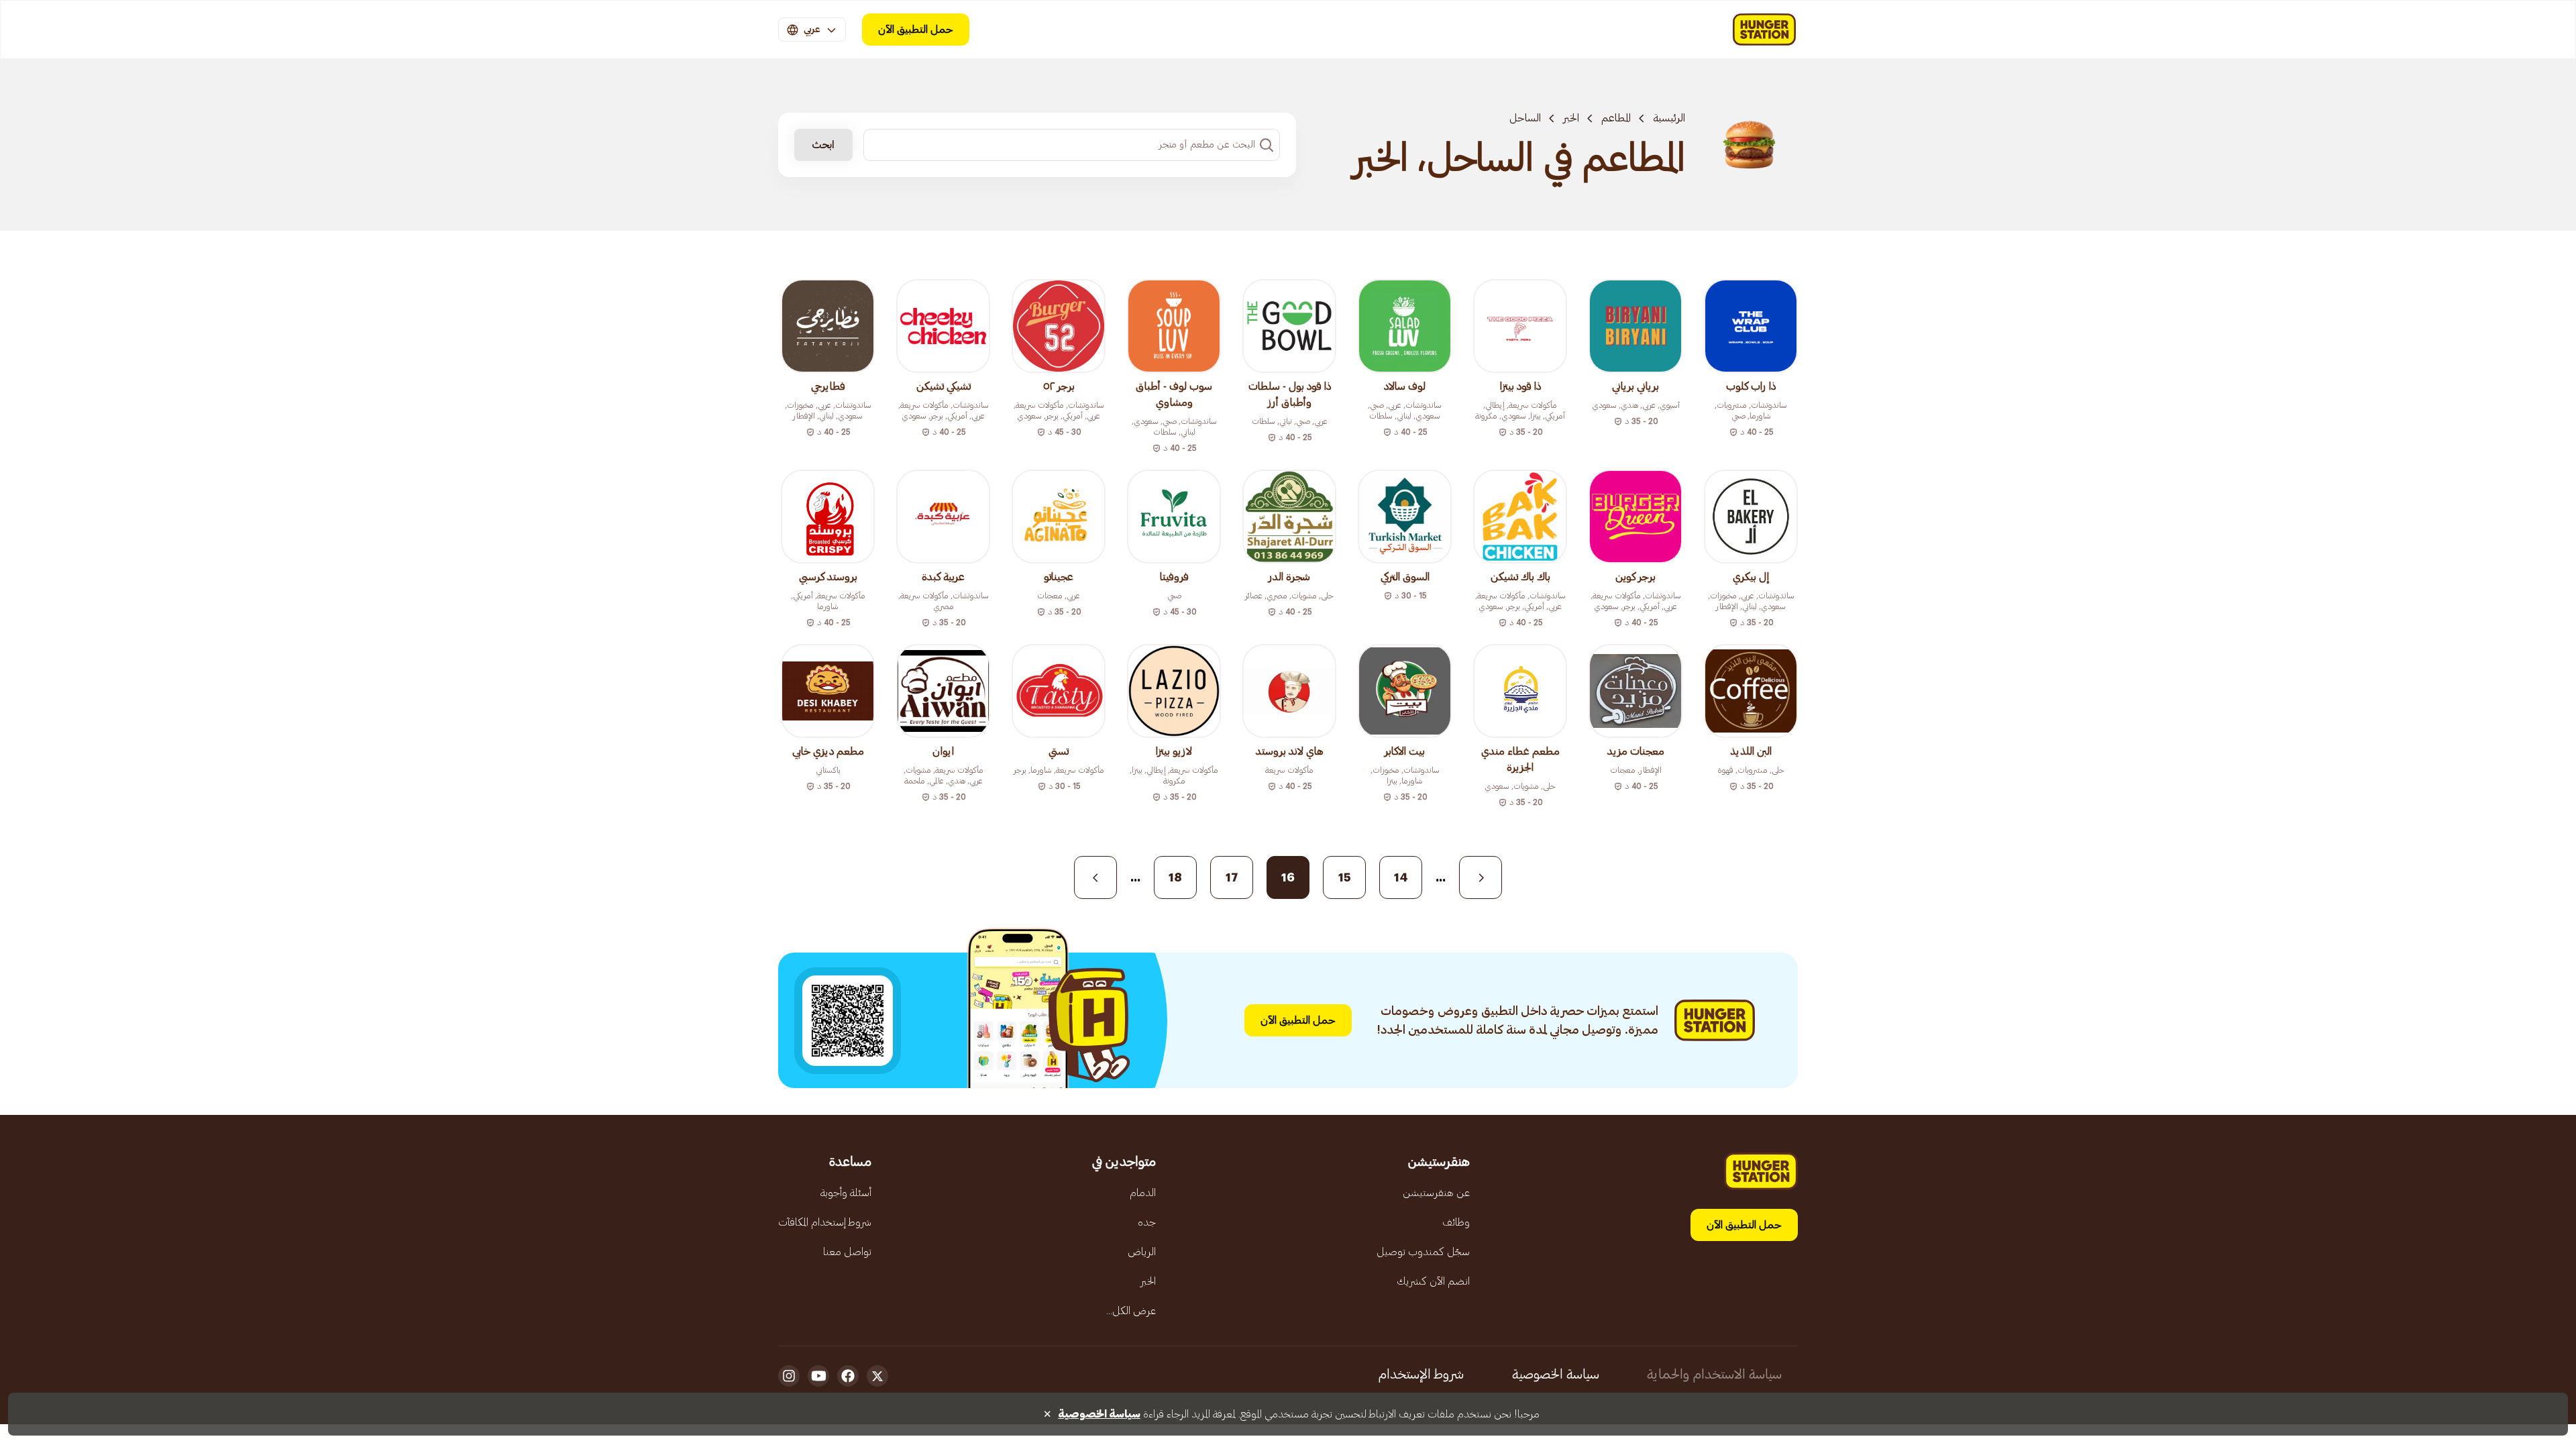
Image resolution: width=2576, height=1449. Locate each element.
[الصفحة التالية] (1095, 877)
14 (1401, 877)
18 (1175, 877)
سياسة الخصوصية (1556, 1375)
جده (1147, 1222)
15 (1345, 877)
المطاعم (1616, 118)
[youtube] (818, 1376)
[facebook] (848, 1376)
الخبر (1571, 118)
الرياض (1142, 1252)
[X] (877, 1376)
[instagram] (789, 1376)
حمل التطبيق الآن (916, 30)
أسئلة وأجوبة (846, 1193)
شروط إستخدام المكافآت (825, 1222)
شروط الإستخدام (1421, 1375)
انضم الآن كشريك (1433, 1281)
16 (1288, 877)
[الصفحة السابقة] (1481, 877)
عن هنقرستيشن (1436, 1193)
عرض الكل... (1131, 1311)
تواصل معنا (847, 1252)
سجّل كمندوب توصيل (1423, 1252)
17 (1232, 877)
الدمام (1143, 1193)
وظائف (1456, 1222)
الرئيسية (1669, 118)
